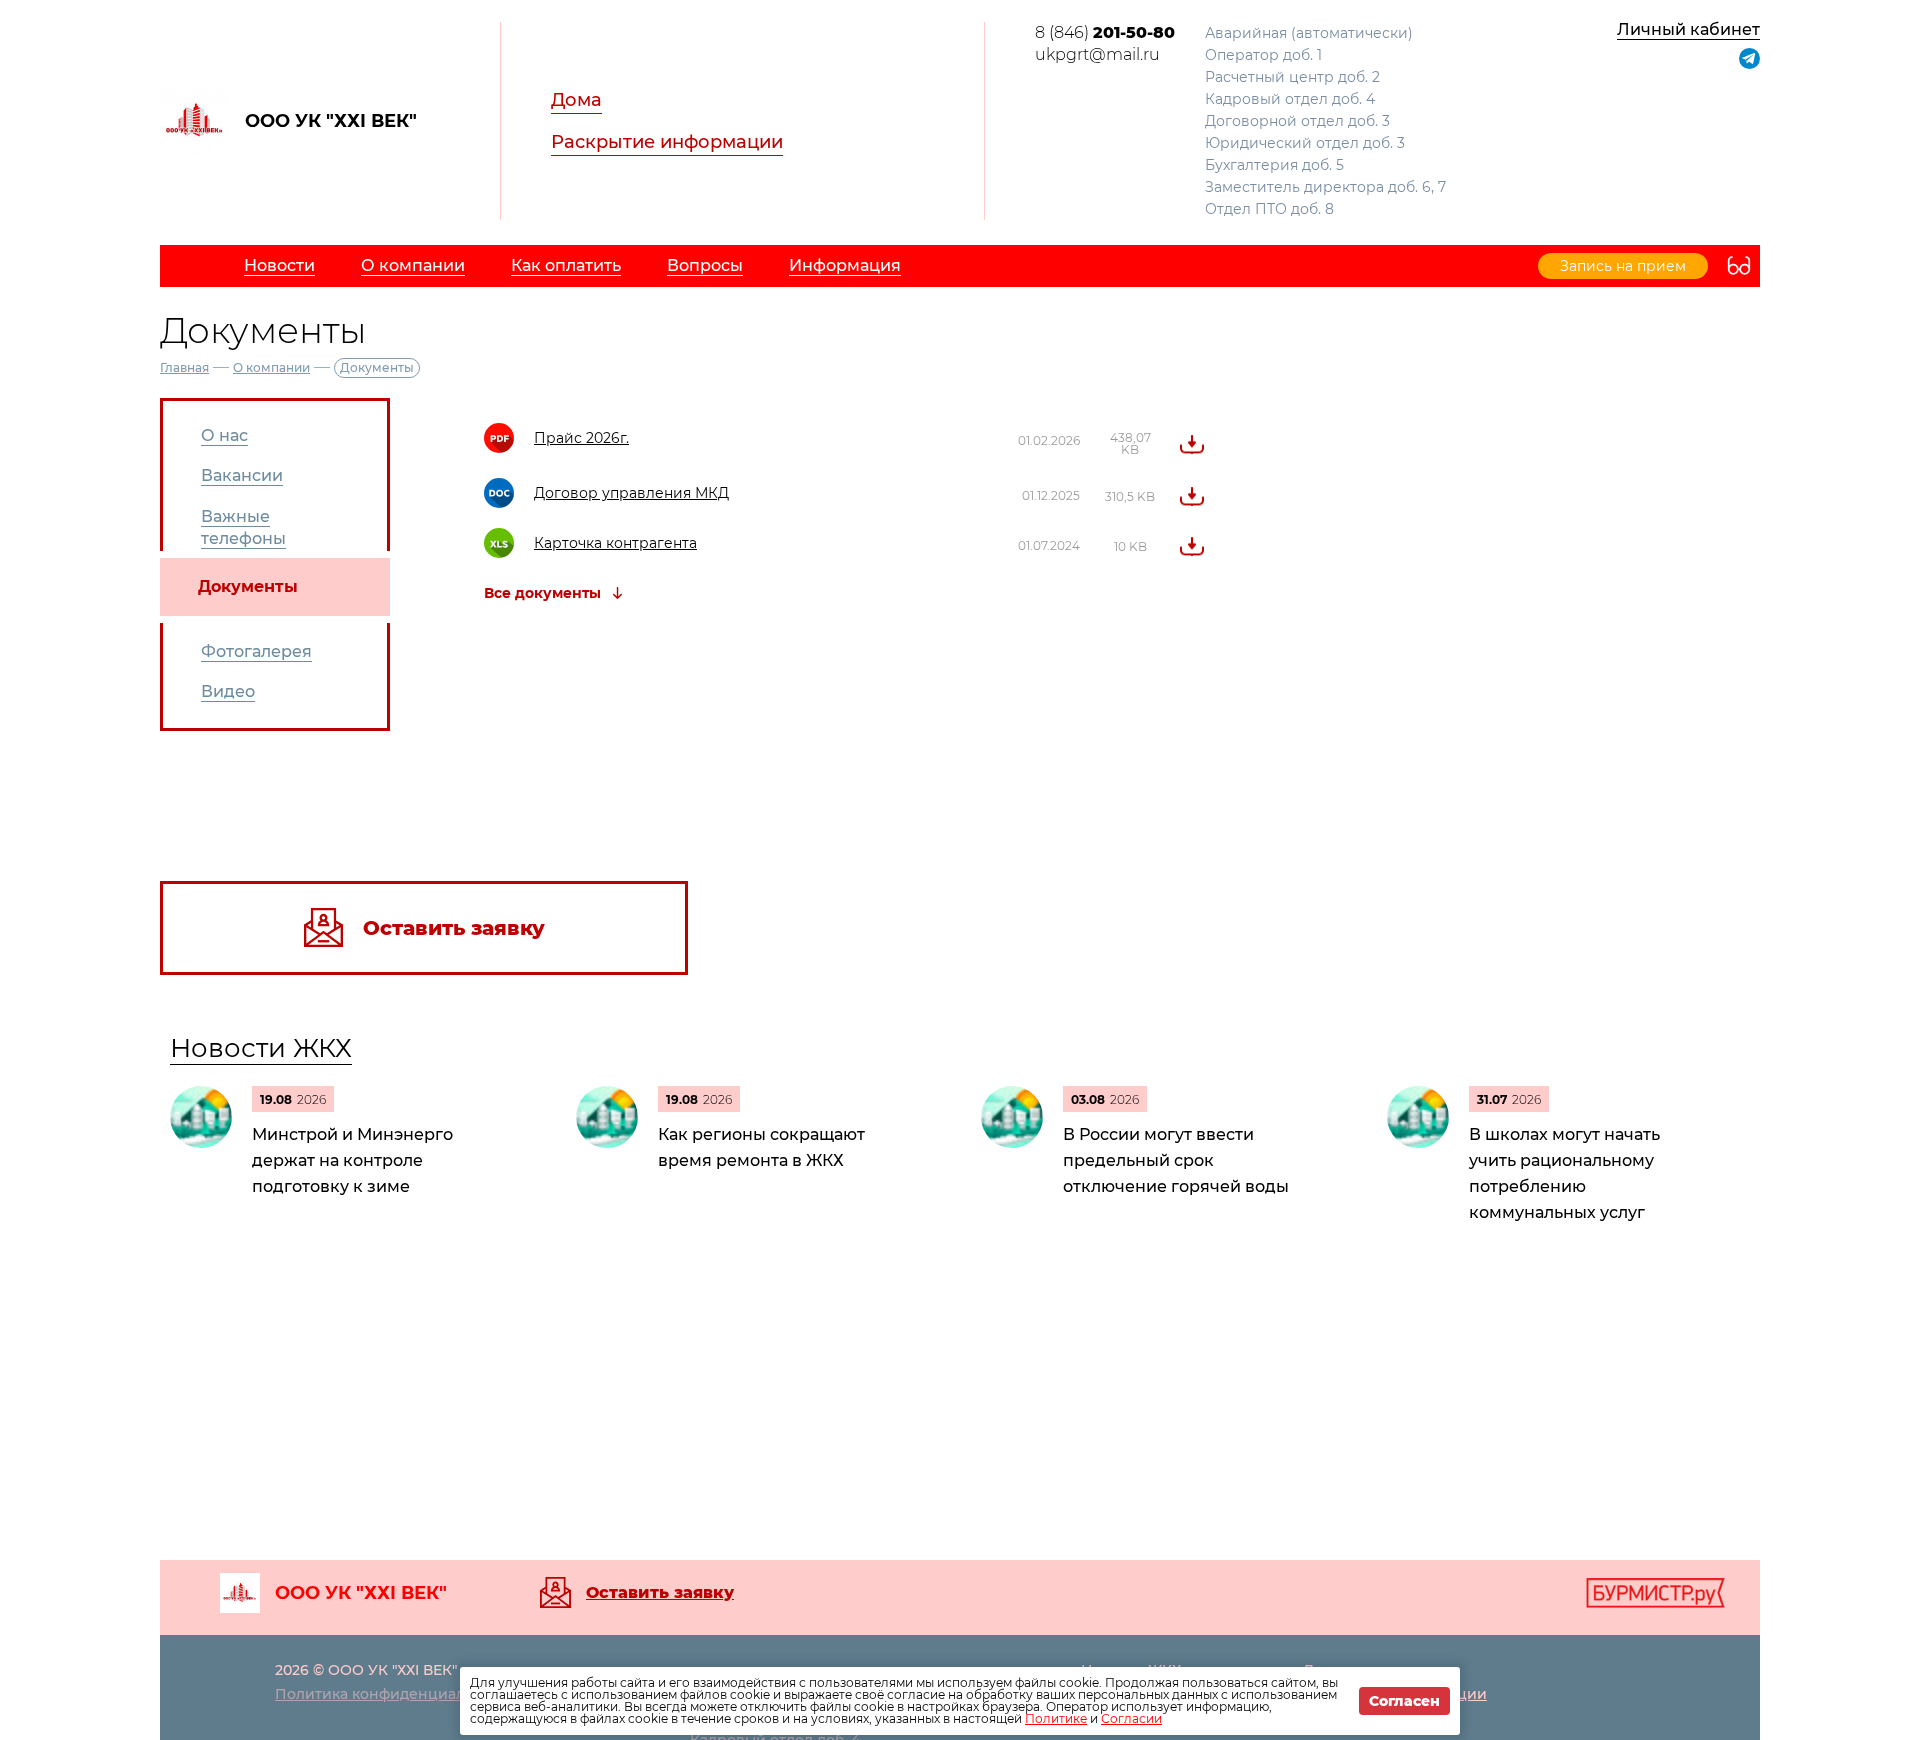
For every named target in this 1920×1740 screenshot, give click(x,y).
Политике (1056, 1718)
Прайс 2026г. (581, 438)
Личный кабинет (1688, 29)
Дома (576, 100)
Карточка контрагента (615, 543)
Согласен (1404, 1701)
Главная (184, 367)
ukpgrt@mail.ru (1097, 54)
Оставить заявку (660, 1593)
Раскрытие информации (667, 142)
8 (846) (1105, 32)
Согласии (1131, 1718)
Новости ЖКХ (261, 1048)
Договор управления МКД (631, 493)
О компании (271, 367)
